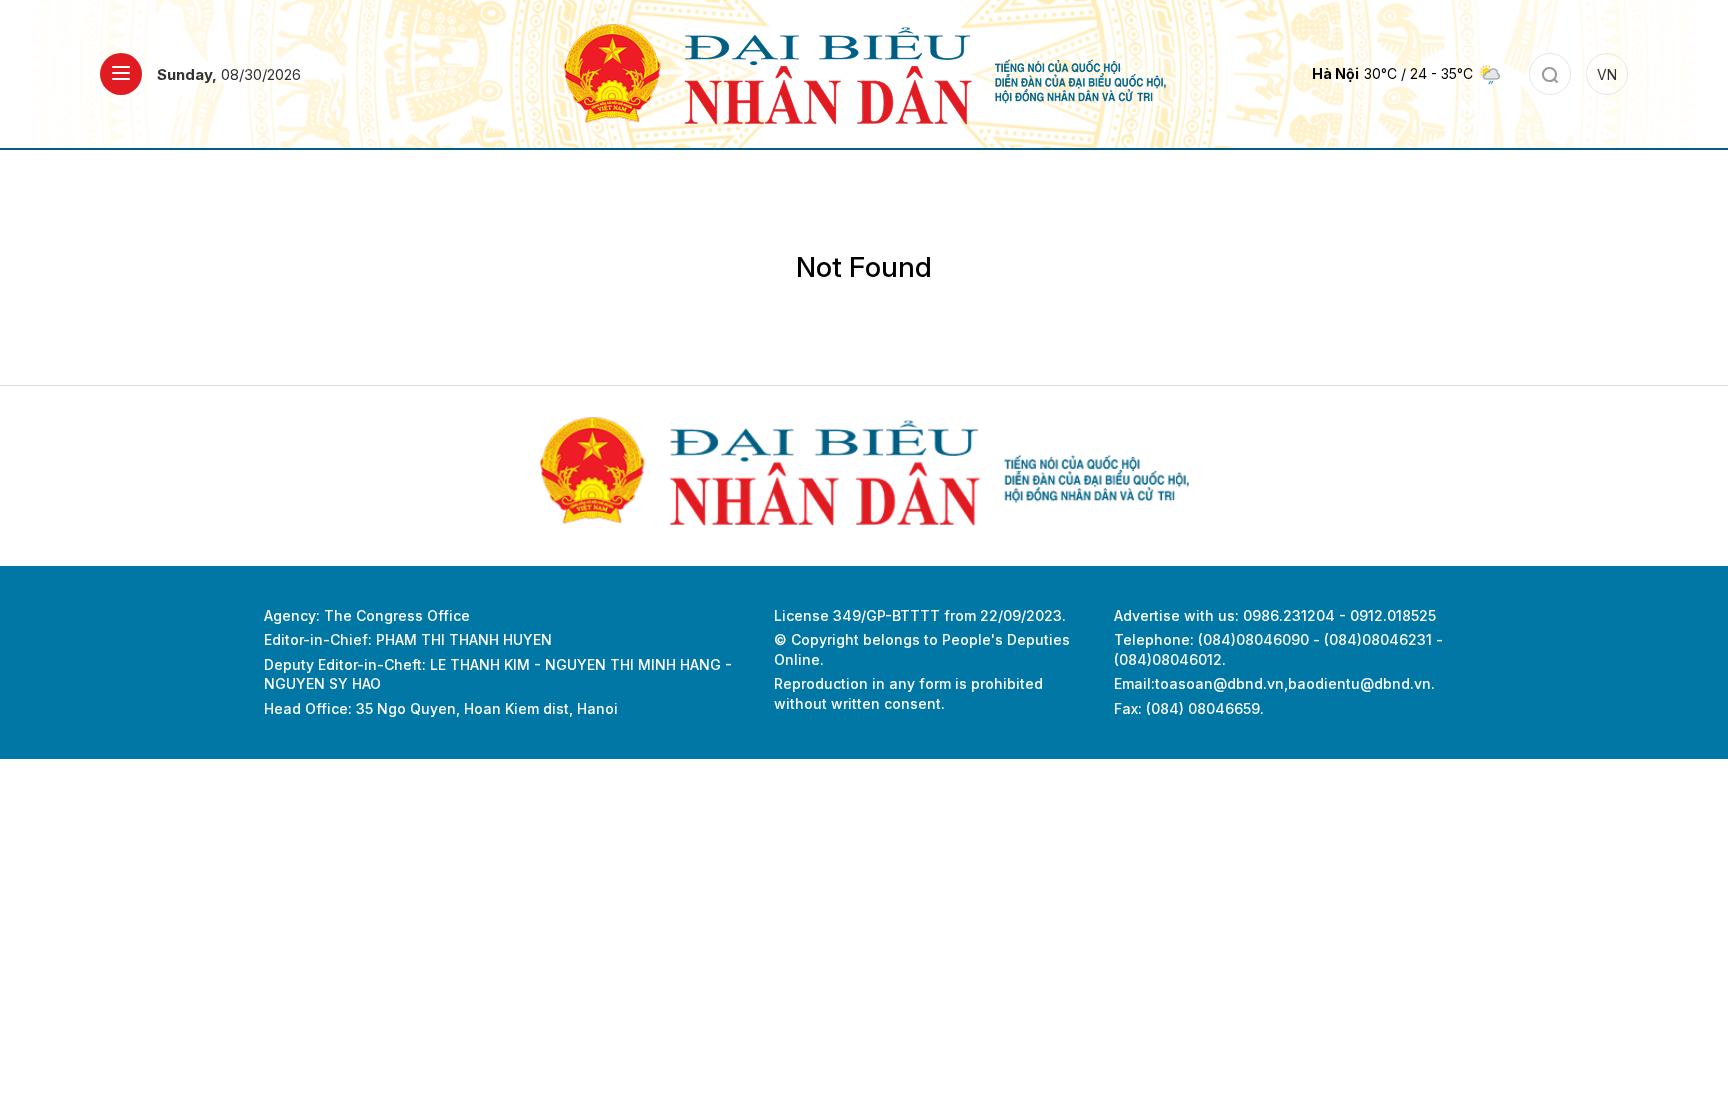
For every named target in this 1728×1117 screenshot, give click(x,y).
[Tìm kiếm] (1550, 74)
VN (1607, 74)
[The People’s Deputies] (864, 72)
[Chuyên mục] (121, 74)
